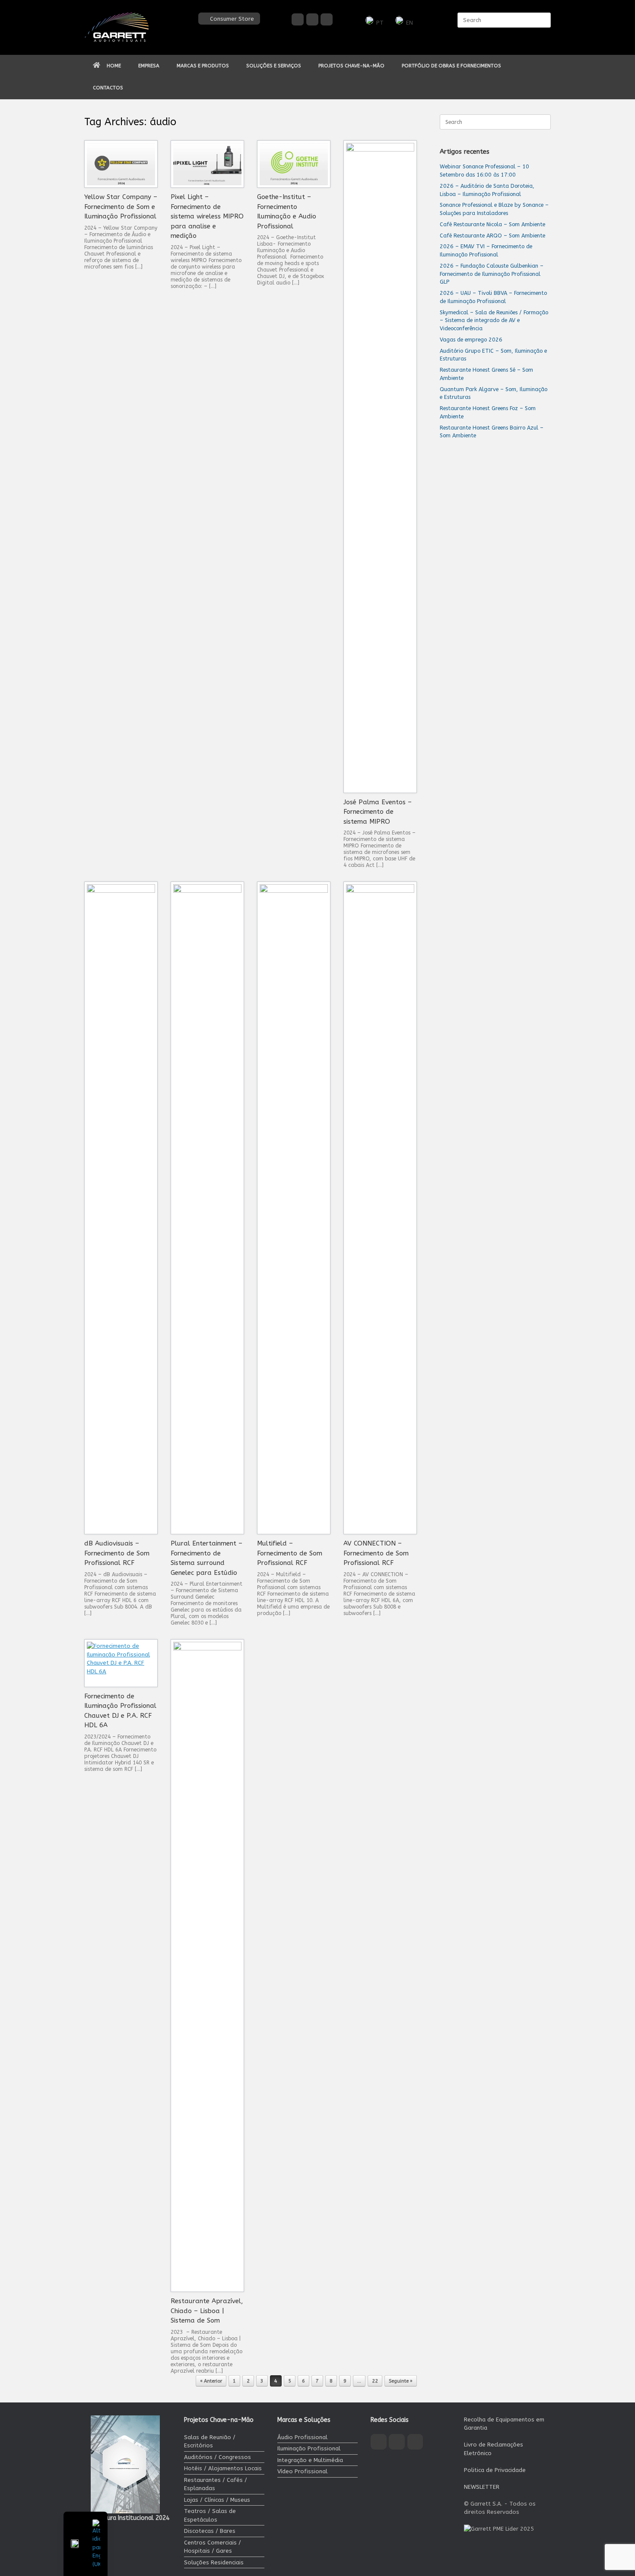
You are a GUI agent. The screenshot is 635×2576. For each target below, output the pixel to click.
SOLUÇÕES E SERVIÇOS (274, 66)
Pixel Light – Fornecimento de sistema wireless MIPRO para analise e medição (207, 216)
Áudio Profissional (302, 2437)
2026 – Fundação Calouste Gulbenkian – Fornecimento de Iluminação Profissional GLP (492, 274)
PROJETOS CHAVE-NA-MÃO (351, 66)
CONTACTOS (108, 88)
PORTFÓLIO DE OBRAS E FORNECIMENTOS (451, 66)
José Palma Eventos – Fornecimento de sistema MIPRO (378, 812)
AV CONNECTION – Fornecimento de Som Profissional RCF (376, 1553)
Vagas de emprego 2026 (471, 340)
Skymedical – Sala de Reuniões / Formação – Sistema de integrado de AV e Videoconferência (494, 321)
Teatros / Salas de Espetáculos (210, 2515)
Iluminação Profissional (309, 2448)
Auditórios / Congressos (217, 2457)
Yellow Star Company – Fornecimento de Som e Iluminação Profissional (121, 207)
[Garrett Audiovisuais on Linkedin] (327, 19)
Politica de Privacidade (495, 2470)
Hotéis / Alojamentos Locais (223, 2468)
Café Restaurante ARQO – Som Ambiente (492, 235)
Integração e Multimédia (310, 2460)
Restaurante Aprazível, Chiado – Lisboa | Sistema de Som (207, 2311)
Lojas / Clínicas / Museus (217, 2500)
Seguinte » (401, 2381)
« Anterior (211, 2381)
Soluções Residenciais (214, 2562)
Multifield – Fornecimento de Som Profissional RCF (290, 1553)
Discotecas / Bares (210, 2531)
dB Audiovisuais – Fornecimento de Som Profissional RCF (117, 1553)
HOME (114, 66)
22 (375, 2381)
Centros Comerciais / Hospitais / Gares (213, 2547)
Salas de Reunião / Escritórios (210, 2442)
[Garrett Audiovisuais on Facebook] (298, 19)
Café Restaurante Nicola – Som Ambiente (492, 224)
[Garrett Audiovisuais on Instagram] (312, 19)
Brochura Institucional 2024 (130, 2518)
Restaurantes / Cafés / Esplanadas (216, 2484)
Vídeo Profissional (302, 2471)
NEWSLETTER (482, 2487)
